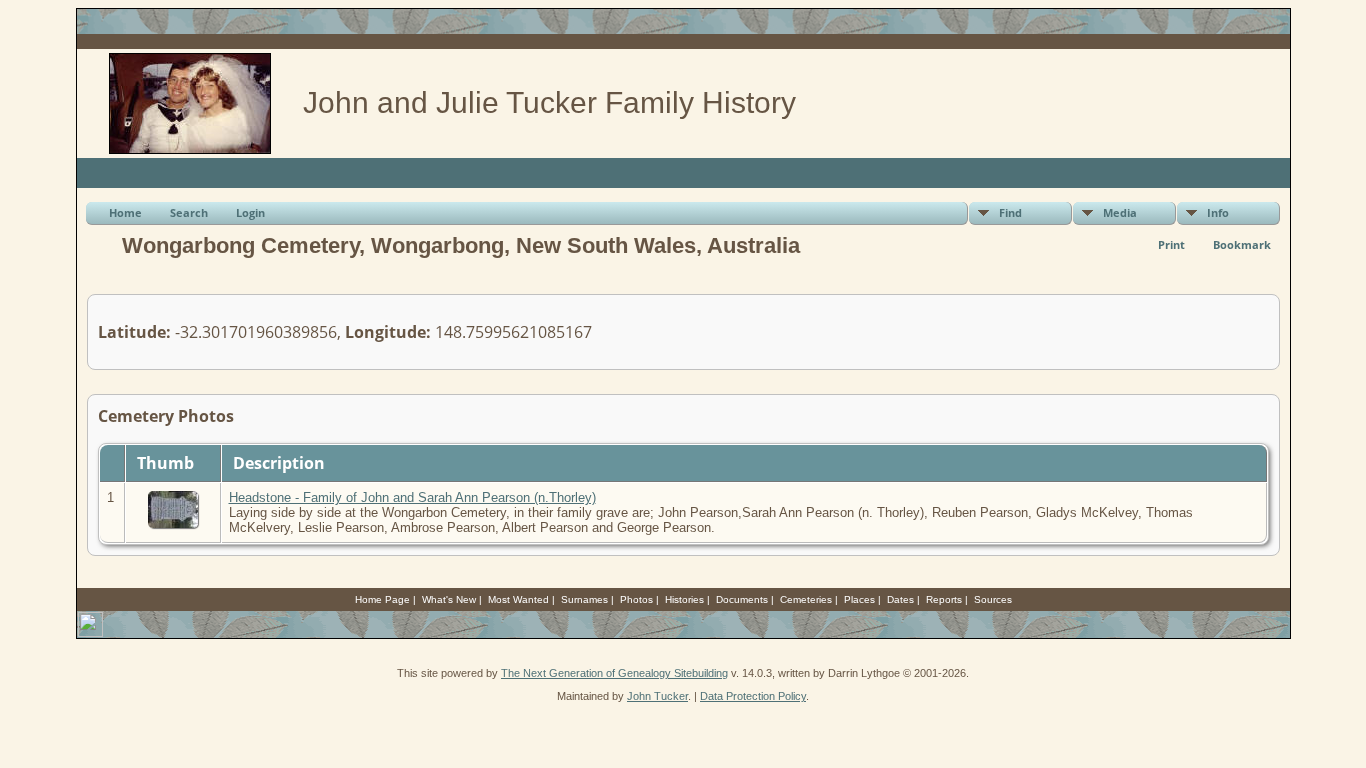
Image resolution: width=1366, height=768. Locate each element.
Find (1010, 212)
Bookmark (1242, 244)
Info (1218, 212)
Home (125, 212)
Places (859, 599)
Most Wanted (518, 599)
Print (1171, 244)
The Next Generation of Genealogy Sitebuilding (614, 673)
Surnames (584, 599)
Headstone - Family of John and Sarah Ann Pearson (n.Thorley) (412, 497)
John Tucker (657, 696)
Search (189, 212)
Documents (742, 599)
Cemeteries (806, 599)
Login (250, 212)
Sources (993, 599)
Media (1120, 212)
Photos (636, 599)
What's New (449, 599)
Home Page (382, 599)
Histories (684, 599)
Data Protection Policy (753, 696)
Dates (900, 599)
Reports (944, 599)
